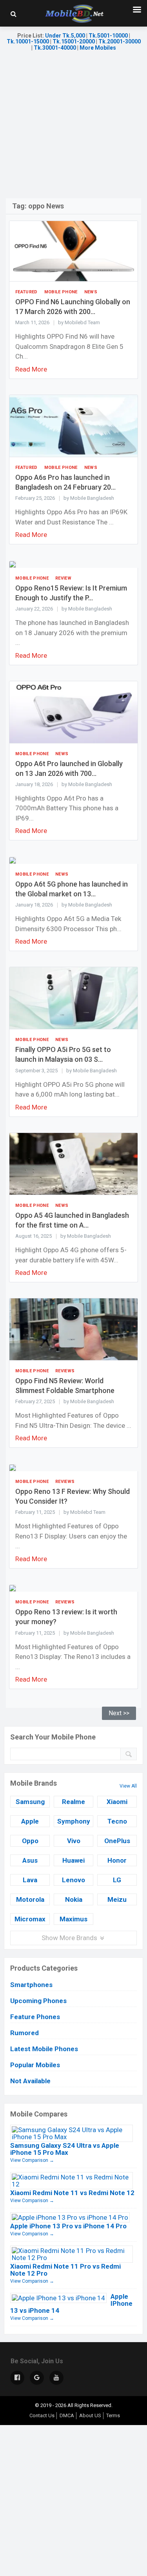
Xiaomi (117, 1802)
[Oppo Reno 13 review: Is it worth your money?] (13, 1588)
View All (128, 1786)
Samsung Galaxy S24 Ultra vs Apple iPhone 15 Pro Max (65, 2149)
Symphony (74, 1821)
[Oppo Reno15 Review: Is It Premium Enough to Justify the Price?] (13, 564)
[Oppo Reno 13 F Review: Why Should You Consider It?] (13, 1467)
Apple (30, 1821)
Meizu (117, 1899)
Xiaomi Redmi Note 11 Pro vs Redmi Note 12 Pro (65, 2270)
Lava (30, 1880)
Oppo (30, 1841)
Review (63, 578)
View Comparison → (32, 2160)
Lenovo (73, 1880)
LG (117, 1880)
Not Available (30, 2081)
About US (90, 2415)
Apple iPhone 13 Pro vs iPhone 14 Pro (68, 2226)
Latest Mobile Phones (44, 2049)
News (91, 292)
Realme (73, 1802)
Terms (113, 2415)
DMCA (67, 2415)
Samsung (30, 1802)
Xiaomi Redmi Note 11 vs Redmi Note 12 (72, 2193)
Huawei (73, 1860)
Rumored (24, 2033)
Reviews (65, 1371)
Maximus (73, 1919)
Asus (30, 1860)
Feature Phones (35, 2017)
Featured (26, 292)
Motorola (30, 1899)
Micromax (30, 1919)
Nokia (74, 1899)
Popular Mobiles (35, 2065)
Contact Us (42, 2415)
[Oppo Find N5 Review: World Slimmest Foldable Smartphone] (73, 1329)
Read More (31, 369)
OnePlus (117, 1841)
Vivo (74, 1841)
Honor (117, 1860)
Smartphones (31, 1985)
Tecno (117, 1821)
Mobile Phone (61, 292)
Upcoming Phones (38, 2001)
